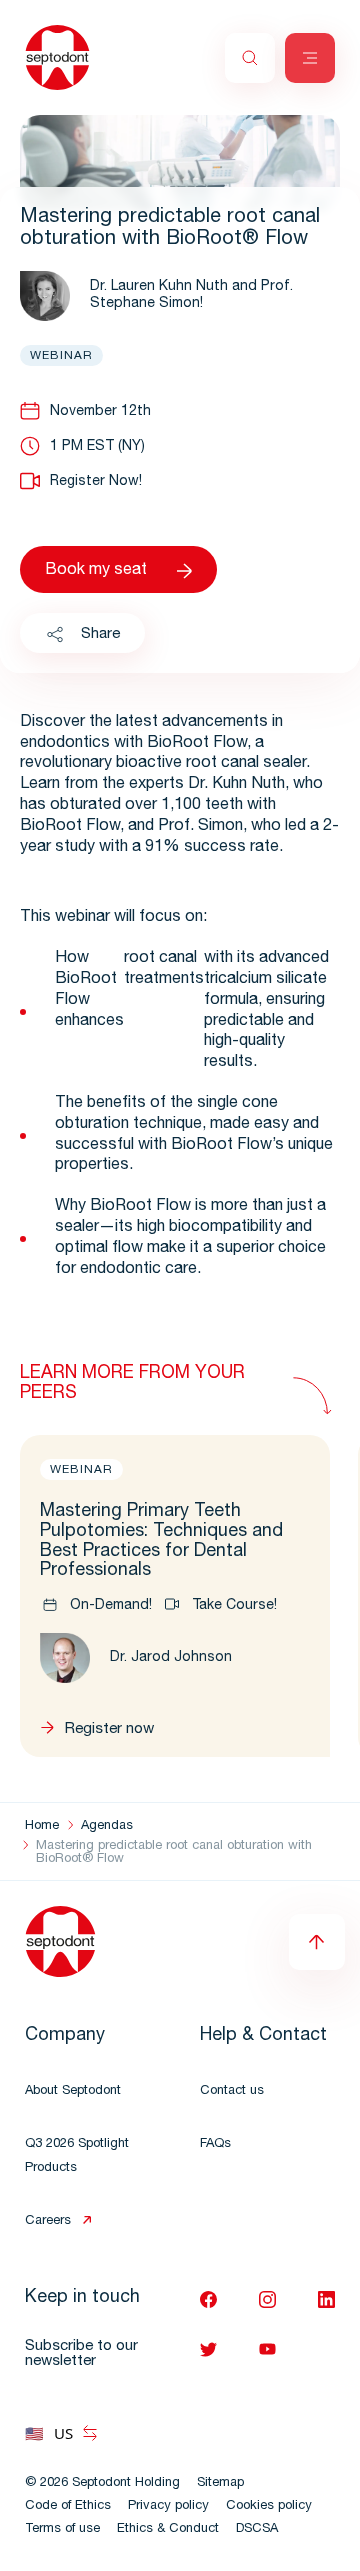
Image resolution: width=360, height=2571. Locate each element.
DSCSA (257, 2529)
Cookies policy (269, 2506)
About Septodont (73, 2091)
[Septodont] (57, 57)
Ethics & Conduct (168, 2529)
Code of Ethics (68, 2506)
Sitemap (220, 2483)
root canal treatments (164, 969)
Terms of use (62, 2529)
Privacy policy (168, 2506)
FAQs (215, 2144)
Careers (48, 2221)
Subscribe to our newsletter (81, 2354)
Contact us (232, 2091)
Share (100, 634)
